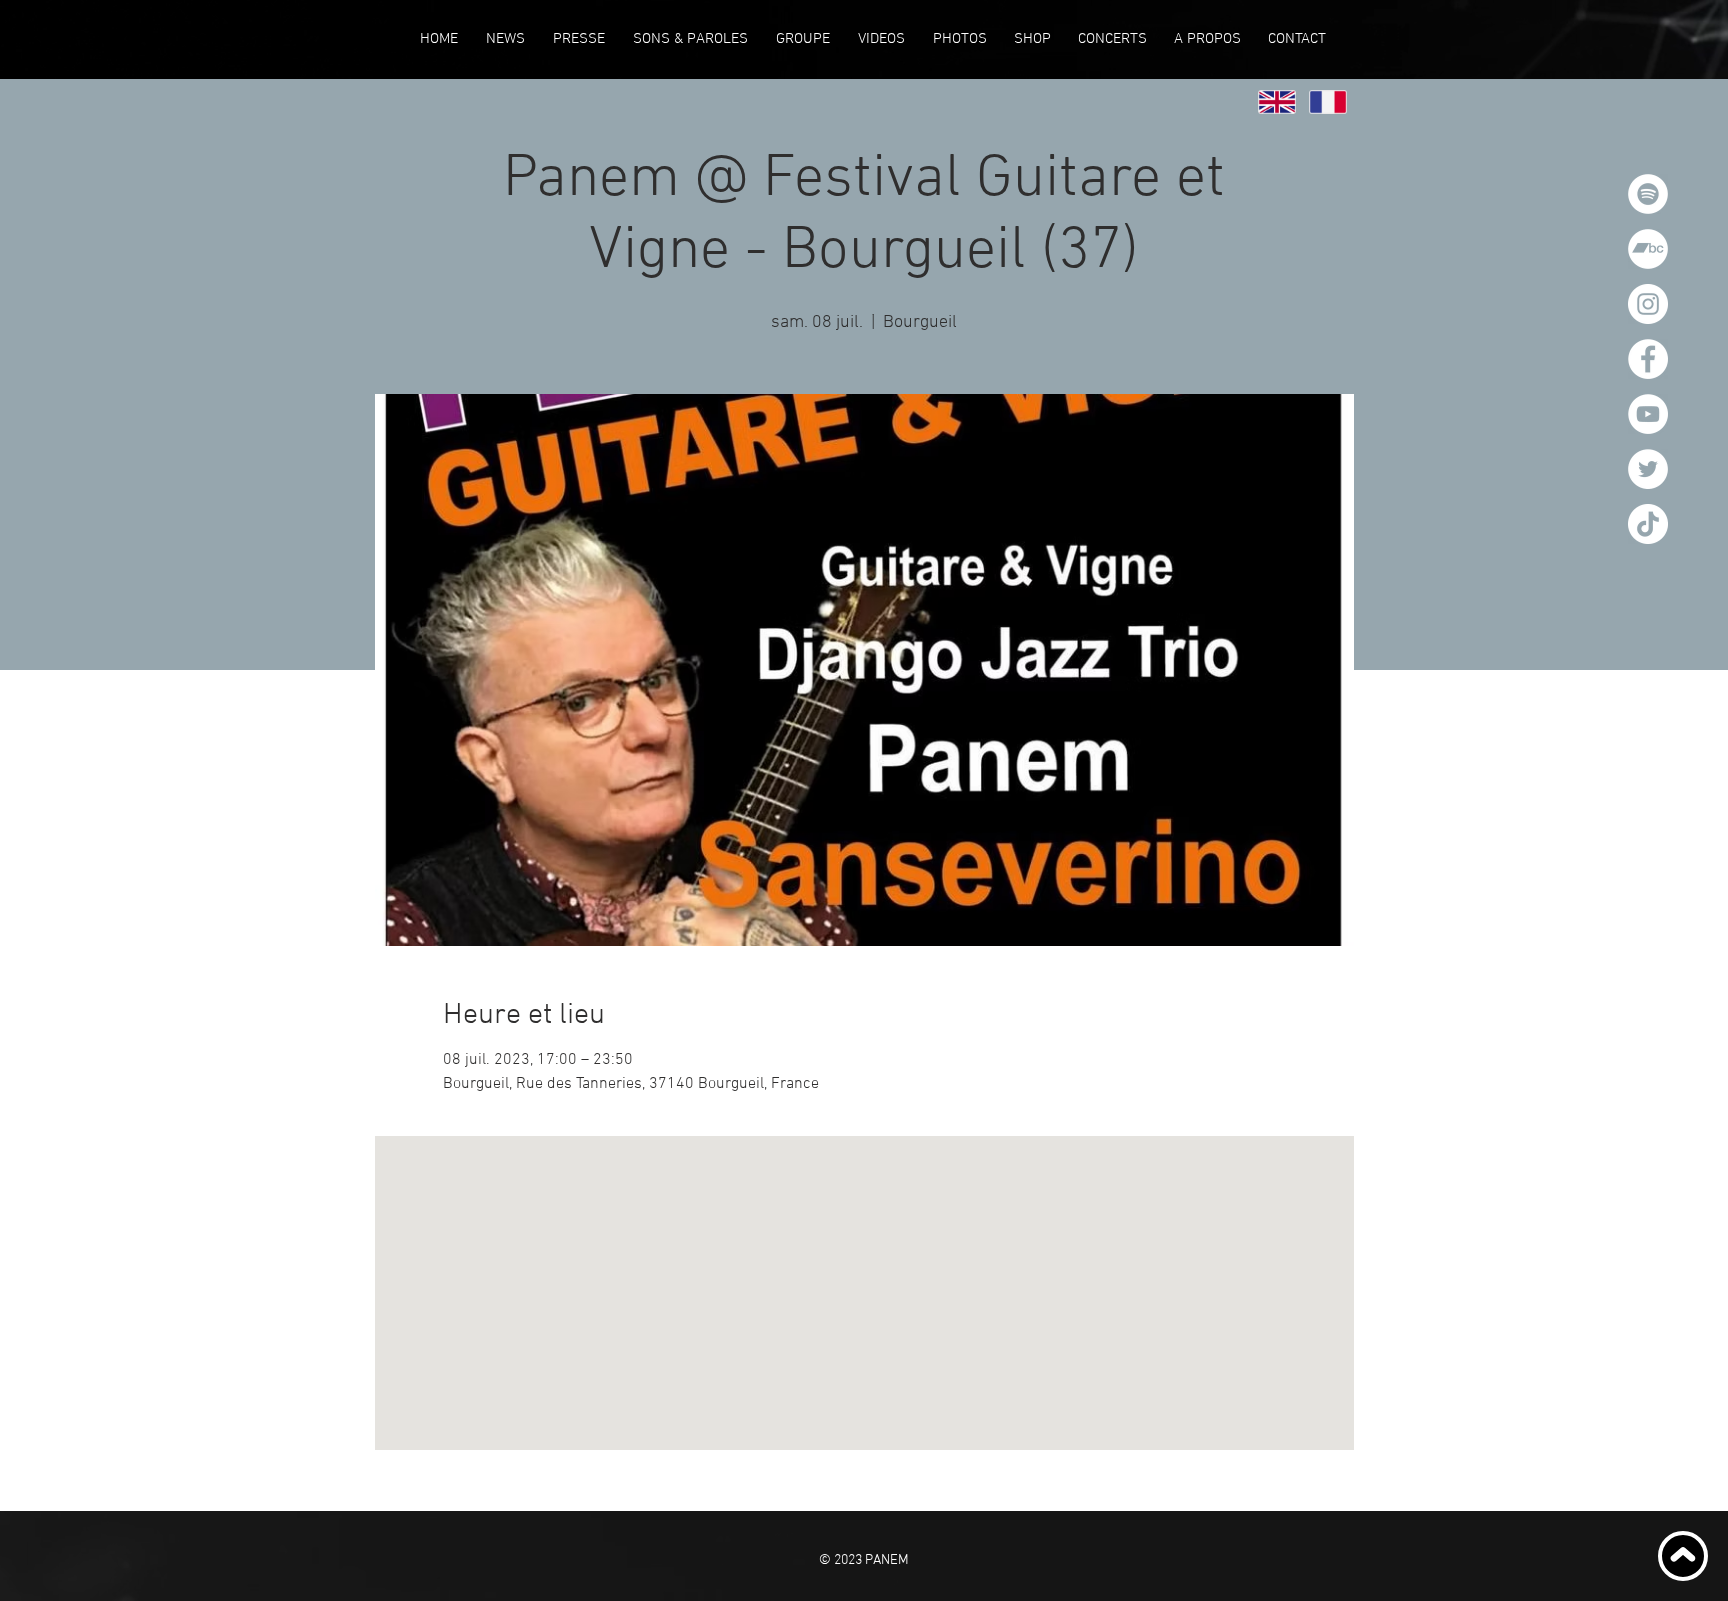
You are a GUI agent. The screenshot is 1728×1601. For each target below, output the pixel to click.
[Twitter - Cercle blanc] (1648, 469)
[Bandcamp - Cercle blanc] (1648, 249)
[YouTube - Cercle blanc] (1648, 414)
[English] (1277, 101)
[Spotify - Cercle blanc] (1648, 194)
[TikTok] (1648, 524)
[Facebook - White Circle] (1648, 359)
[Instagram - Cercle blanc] (1648, 304)
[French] (1327, 101)
